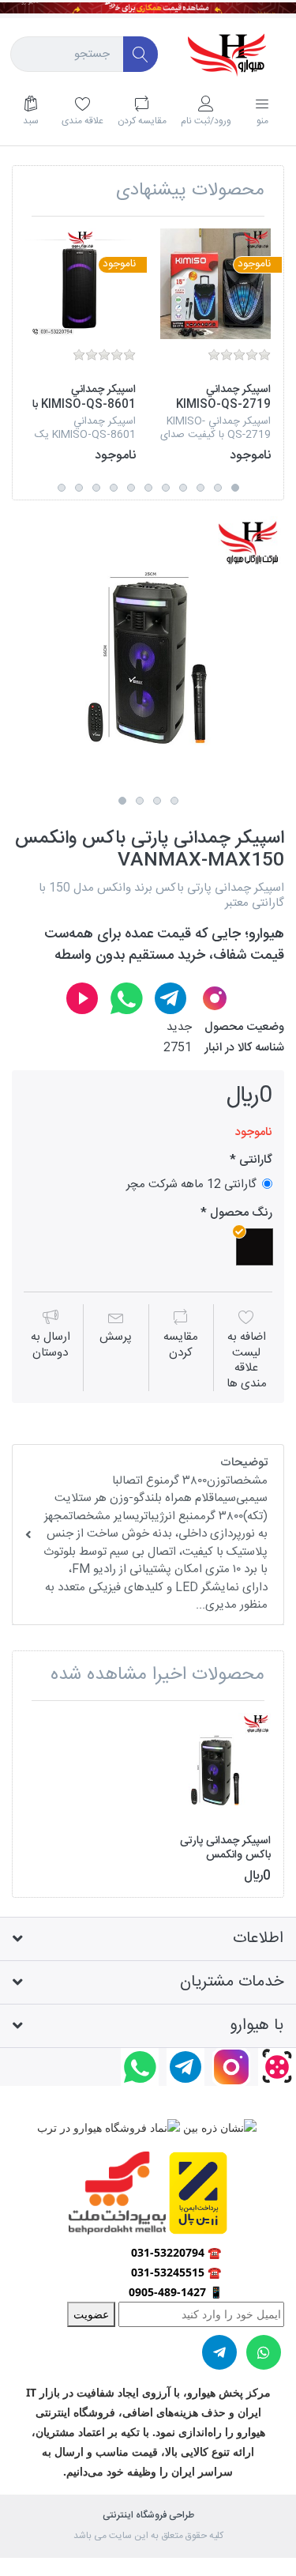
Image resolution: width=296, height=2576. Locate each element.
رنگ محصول (240, 1213)
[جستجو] (141, 54)
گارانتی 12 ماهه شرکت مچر (191, 1184)
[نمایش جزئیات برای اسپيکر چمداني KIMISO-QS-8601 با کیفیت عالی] (81, 284)
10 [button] (79, 488)
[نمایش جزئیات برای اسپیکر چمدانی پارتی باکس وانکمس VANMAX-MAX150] (215, 1768)
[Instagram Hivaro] (215, 998)
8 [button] (114, 488)
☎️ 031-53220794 (176, 2252)
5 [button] (166, 488)
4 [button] (183, 488)
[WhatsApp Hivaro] (126, 998)
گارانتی (254, 1160)
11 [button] (62, 488)
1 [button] (235, 488)
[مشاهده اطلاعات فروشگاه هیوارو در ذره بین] (218, 2126)
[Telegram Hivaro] (170, 998)
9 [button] (96, 488)
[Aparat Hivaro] (82, 998)
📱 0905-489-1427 (176, 2292)
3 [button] (200, 488)
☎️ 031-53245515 (176, 2272)
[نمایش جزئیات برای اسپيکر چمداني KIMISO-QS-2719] (215, 284)
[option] (215, 346)
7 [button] (131, 488)
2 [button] (218, 488)
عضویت (91, 2314)
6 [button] (148, 488)
